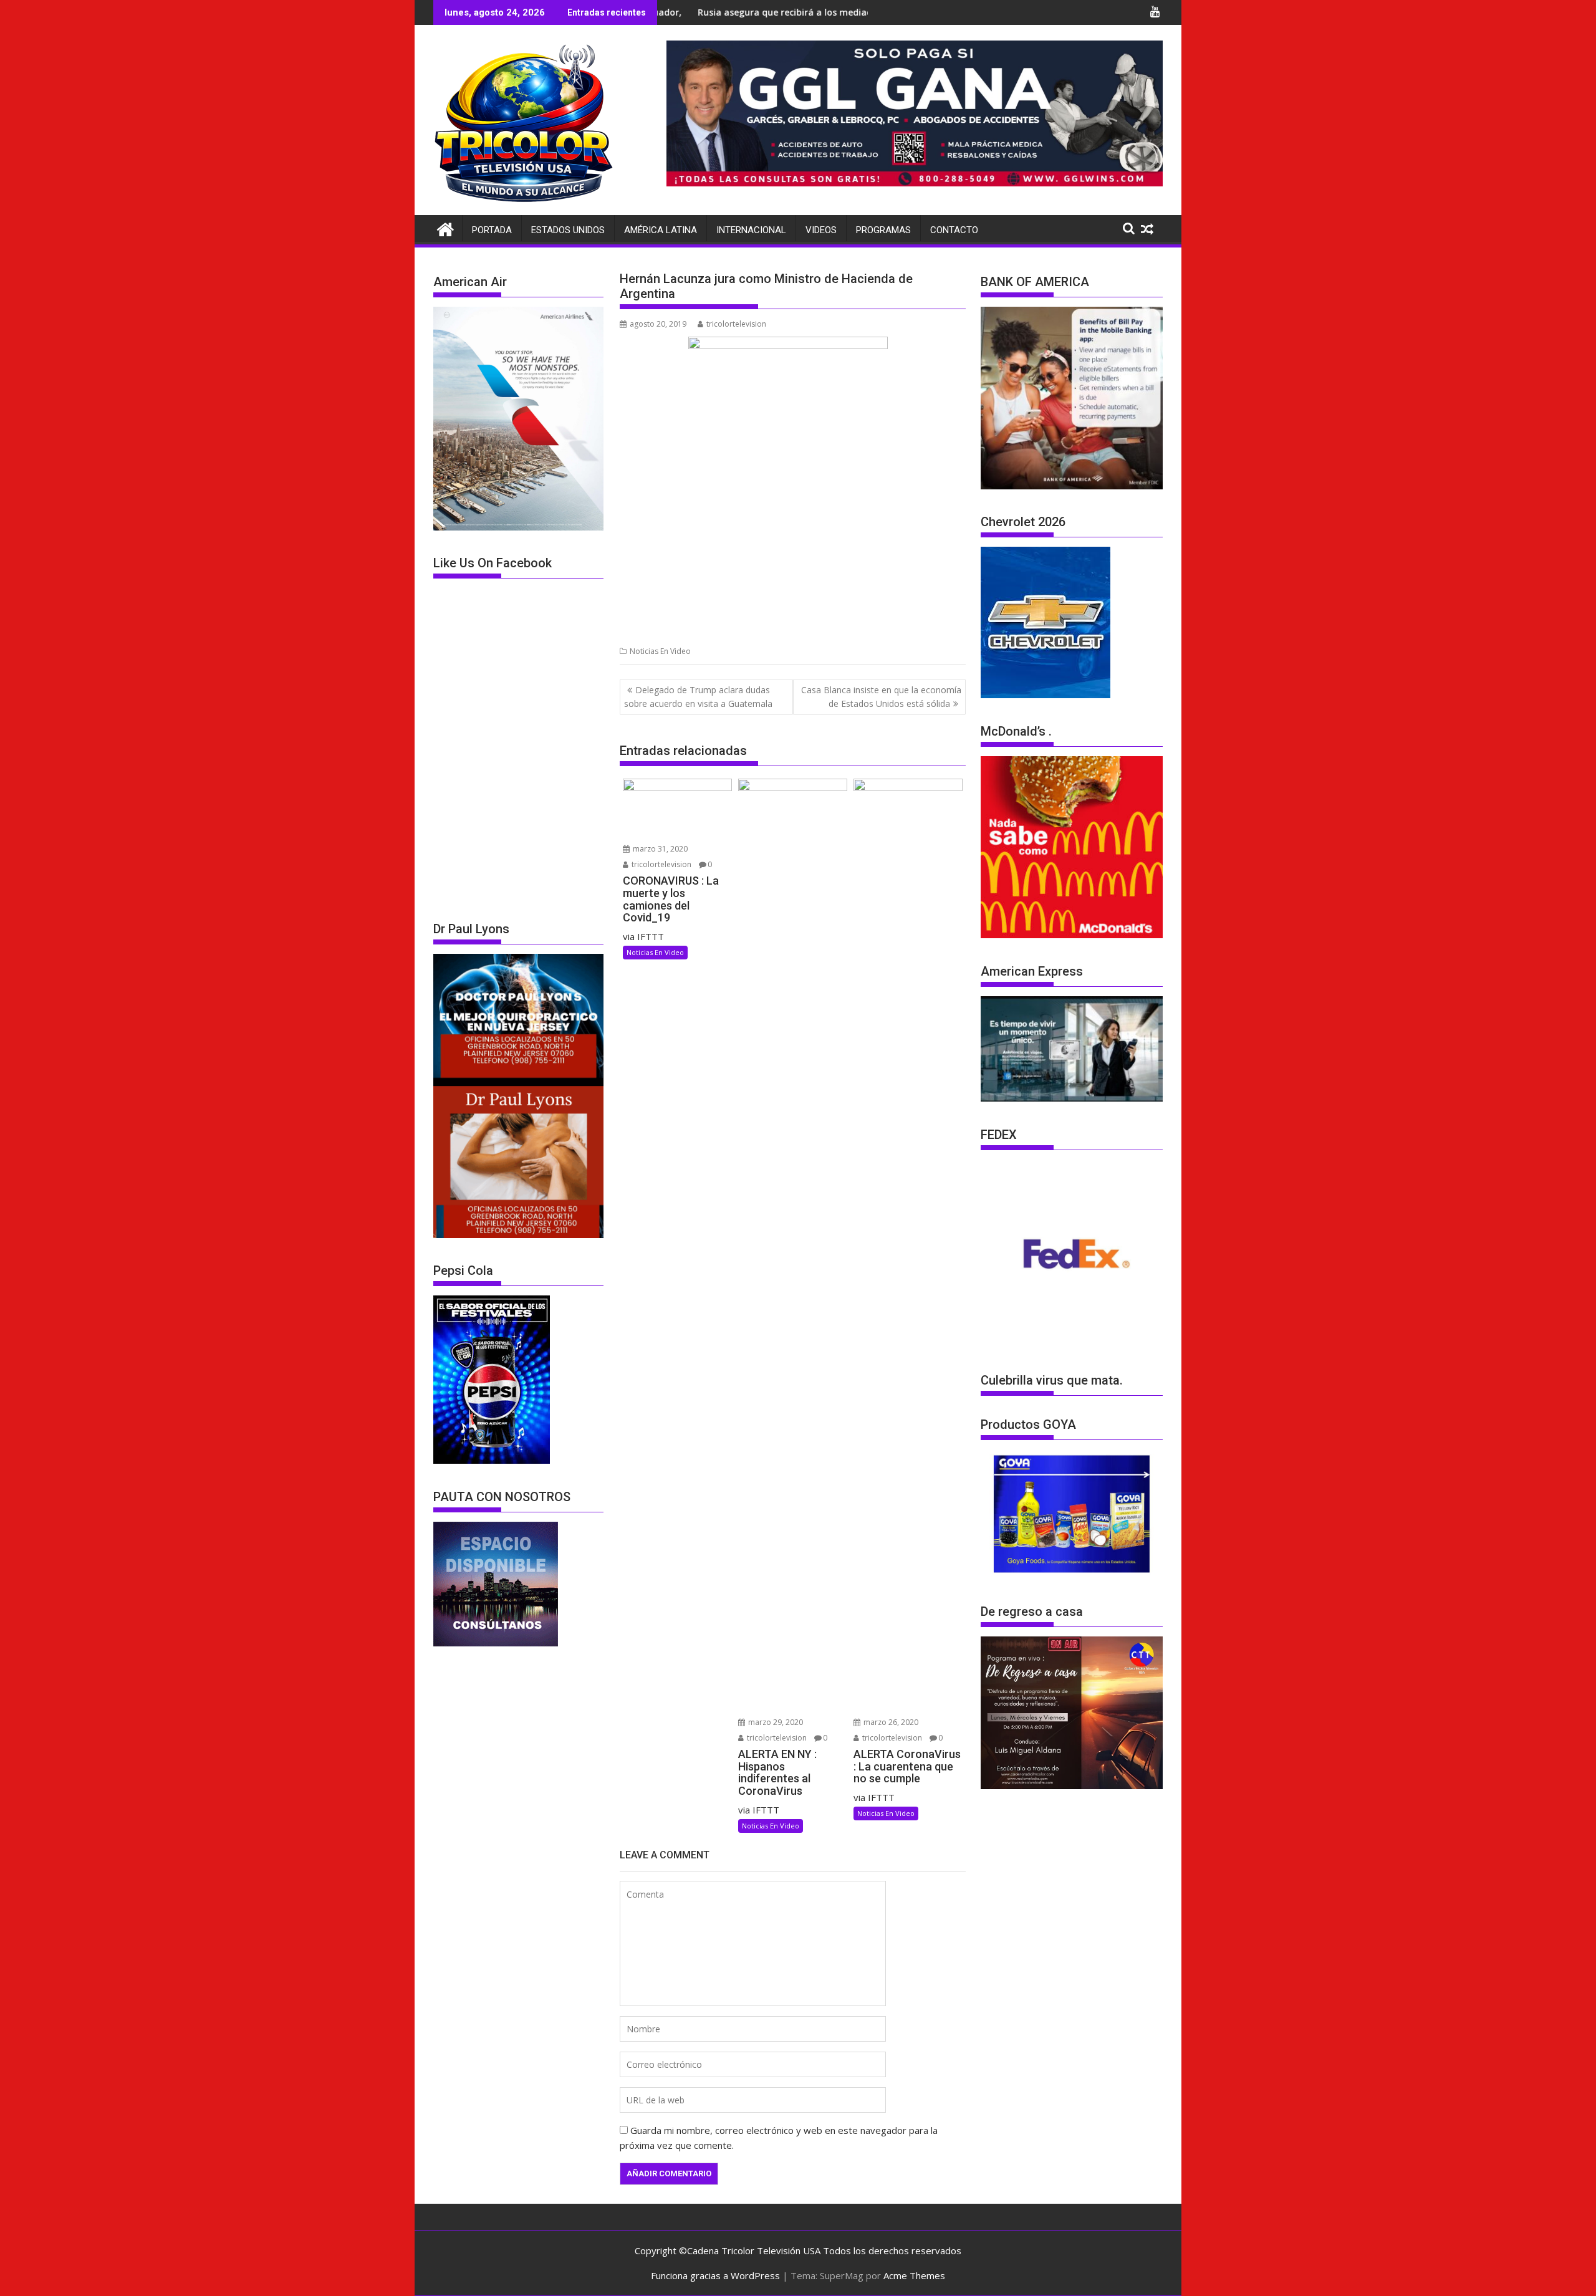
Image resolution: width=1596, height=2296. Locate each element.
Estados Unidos (568, 230)
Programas (883, 230)
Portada (492, 230)
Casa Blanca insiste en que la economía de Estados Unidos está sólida (881, 697)
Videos (821, 230)
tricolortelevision (736, 324)
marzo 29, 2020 (775, 1722)
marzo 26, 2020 (890, 1722)
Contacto (954, 230)
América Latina (661, 230)
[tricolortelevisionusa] (445, 228)
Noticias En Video (660, 651)
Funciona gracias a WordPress (715, 2275)
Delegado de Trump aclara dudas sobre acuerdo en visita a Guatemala (698, 697)
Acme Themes (914, 2275)
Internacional (751, 230)
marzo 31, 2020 (659, 849)
